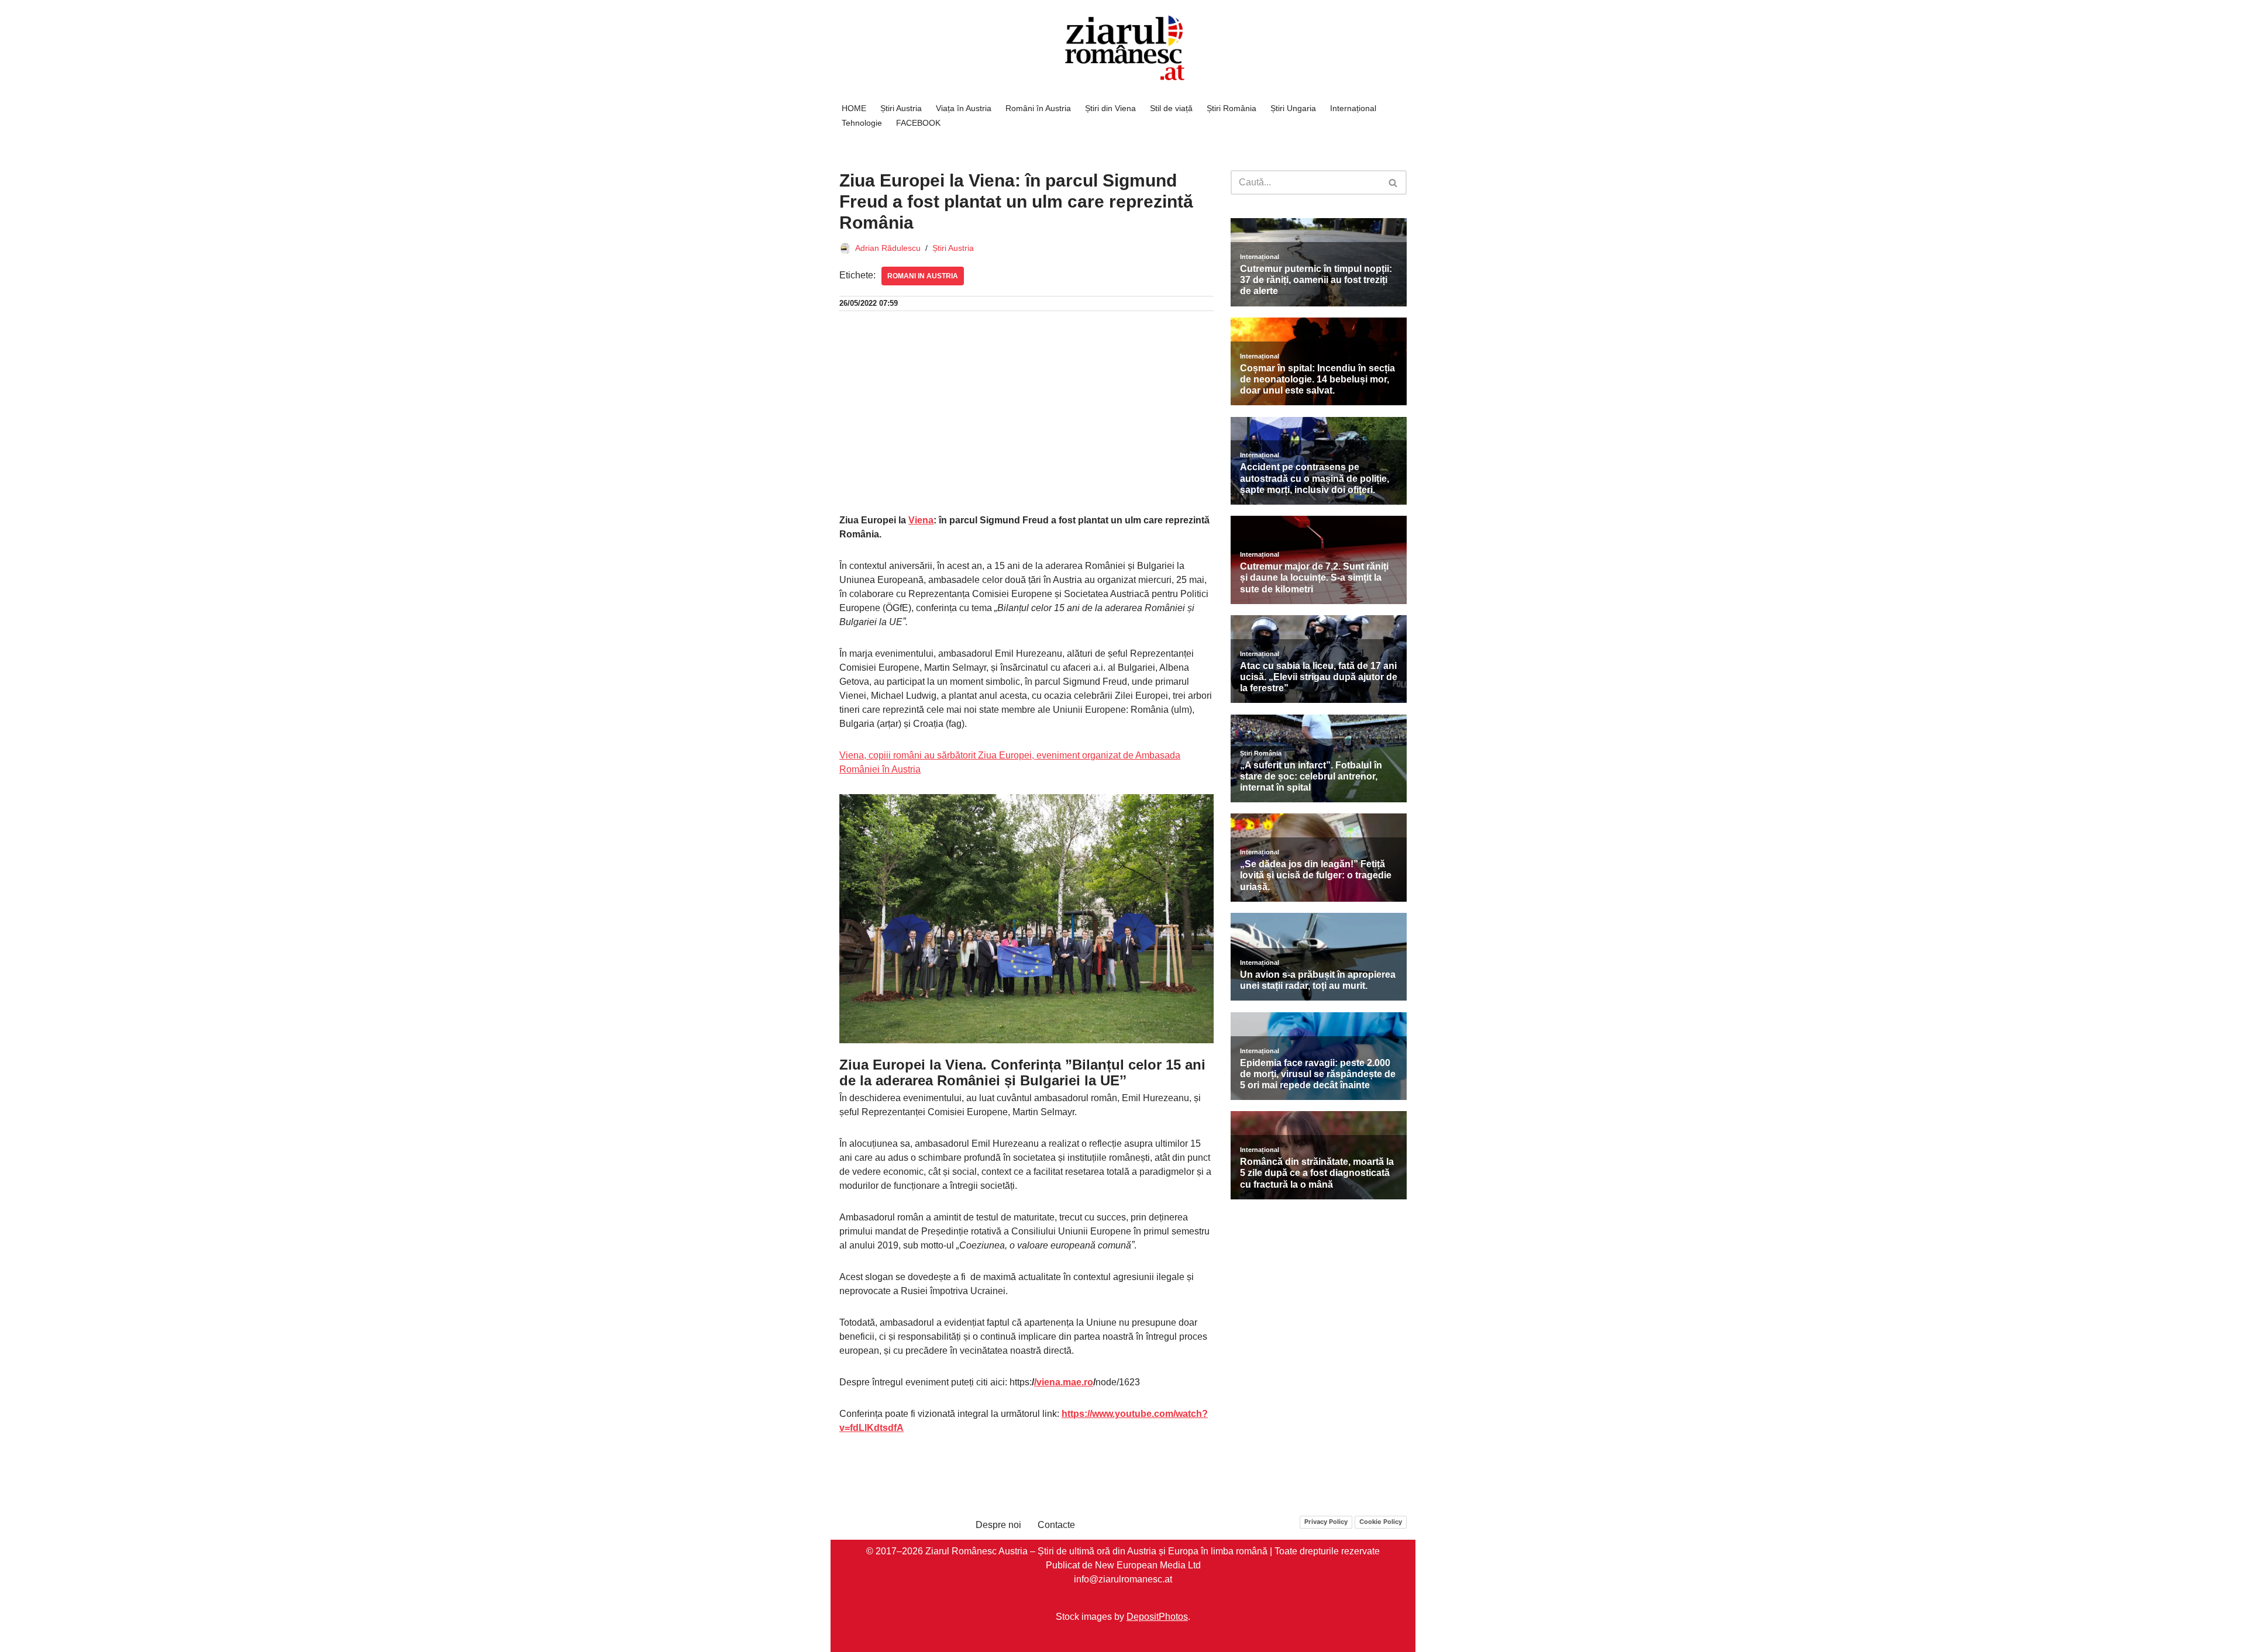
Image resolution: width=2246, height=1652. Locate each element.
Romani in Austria (923, 276)
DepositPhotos (1157, 1617)
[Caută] (1394, 182)
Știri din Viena (1110, 108)
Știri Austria (901, 108)
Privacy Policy (1326, 1522)
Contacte (1056, 1525)
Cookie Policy (1381, 1522)
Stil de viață (1171, 108)
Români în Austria (1038, 108)
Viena (921, 520)
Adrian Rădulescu (888, 248)
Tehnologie (862, 123)
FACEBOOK (918, 123)
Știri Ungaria (1293, 108)
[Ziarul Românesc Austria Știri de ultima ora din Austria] (1123, 48)
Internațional (1353, 108)
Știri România (1231, 108)
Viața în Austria (964, 108)
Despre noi (998, 1525)
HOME (854, 108)
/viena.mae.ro (1064, 1382)
